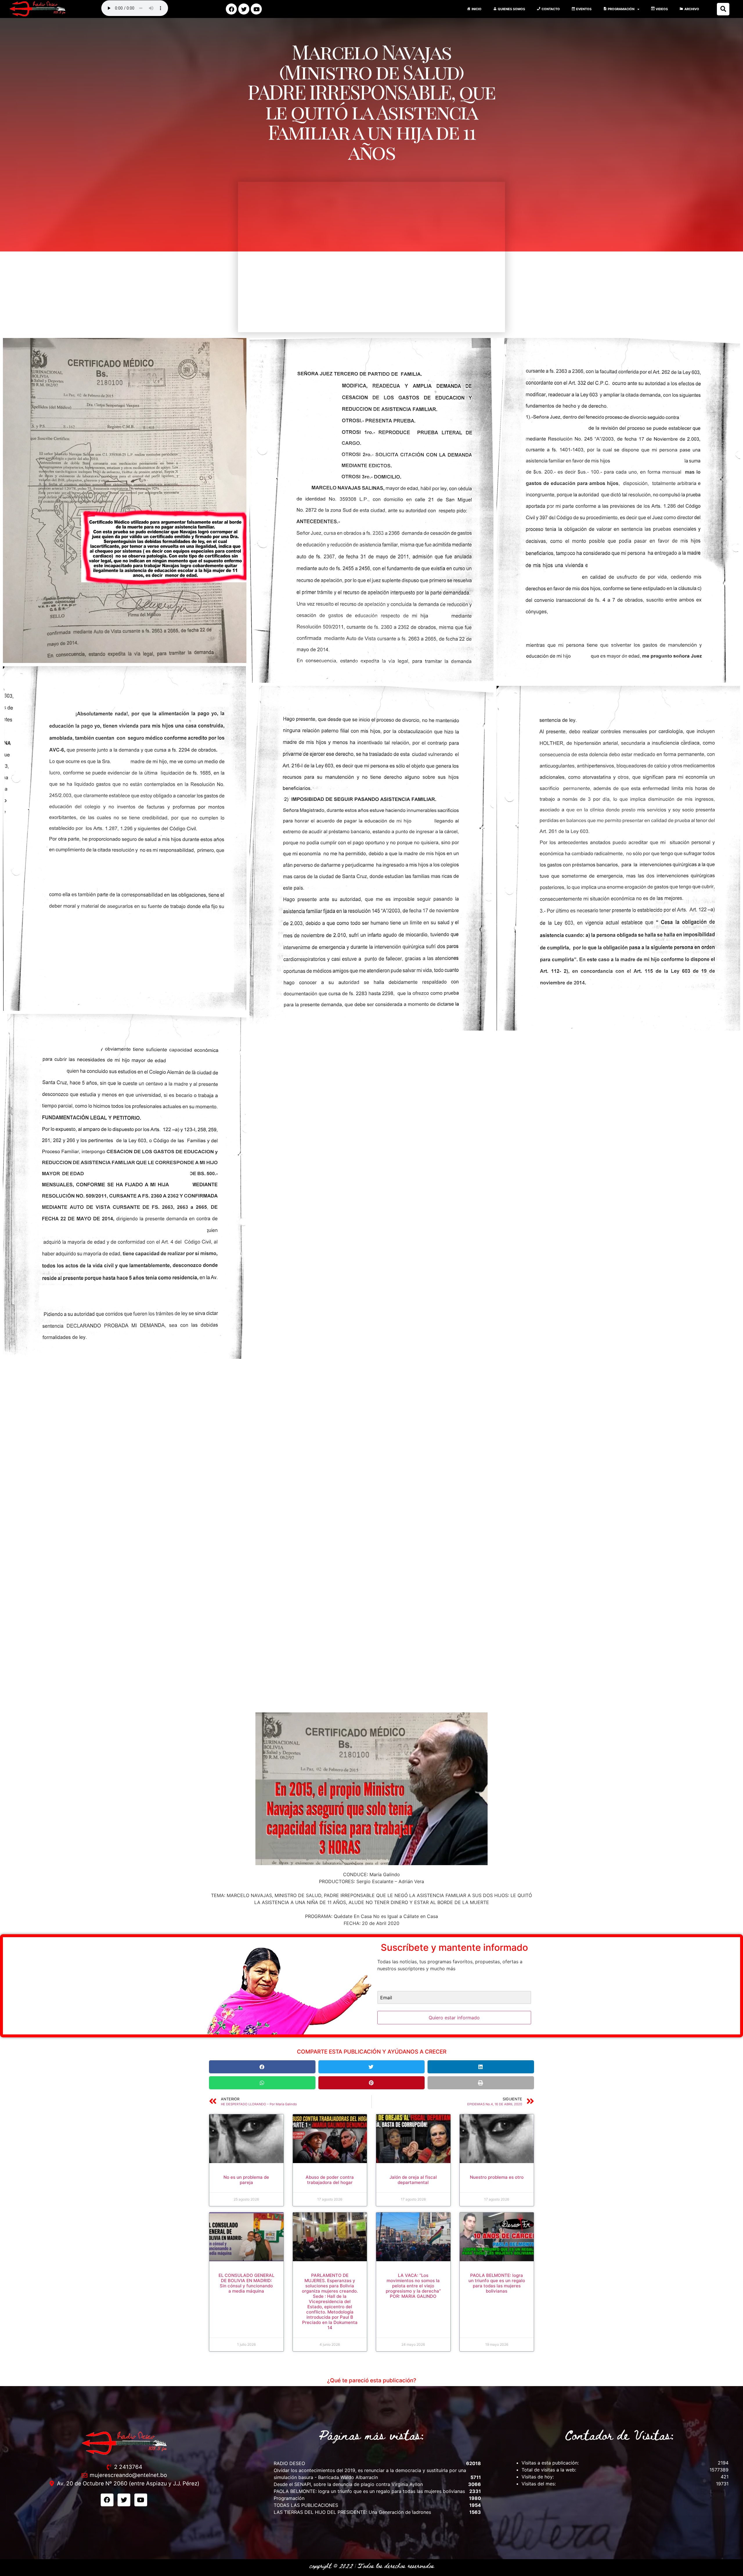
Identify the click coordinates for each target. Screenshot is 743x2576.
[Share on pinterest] (372, 2083)
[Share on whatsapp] (262, 2083)
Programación (289, 2498)
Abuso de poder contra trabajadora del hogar (330, 2180)
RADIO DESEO (289, 2463)
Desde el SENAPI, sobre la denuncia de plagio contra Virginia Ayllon (348, 2484)
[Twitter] (244, 9)
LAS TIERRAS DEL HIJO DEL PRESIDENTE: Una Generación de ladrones (352, 2512)
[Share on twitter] (372, 2067)
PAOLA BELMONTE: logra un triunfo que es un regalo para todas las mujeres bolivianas (497, 2283)
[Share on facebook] (262, 2067)
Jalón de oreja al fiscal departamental (413, 2180)
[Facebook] (231, 9)
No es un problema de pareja (246, 2180)
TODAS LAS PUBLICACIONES (306, 2505)
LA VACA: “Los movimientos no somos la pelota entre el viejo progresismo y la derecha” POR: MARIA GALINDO (413, 2286)
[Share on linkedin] (481, 2067)
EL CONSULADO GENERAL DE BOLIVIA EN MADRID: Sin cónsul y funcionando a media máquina (246, 2283)
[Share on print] (481, 2083)
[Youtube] (256, 9)
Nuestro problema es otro (497, 2177)
